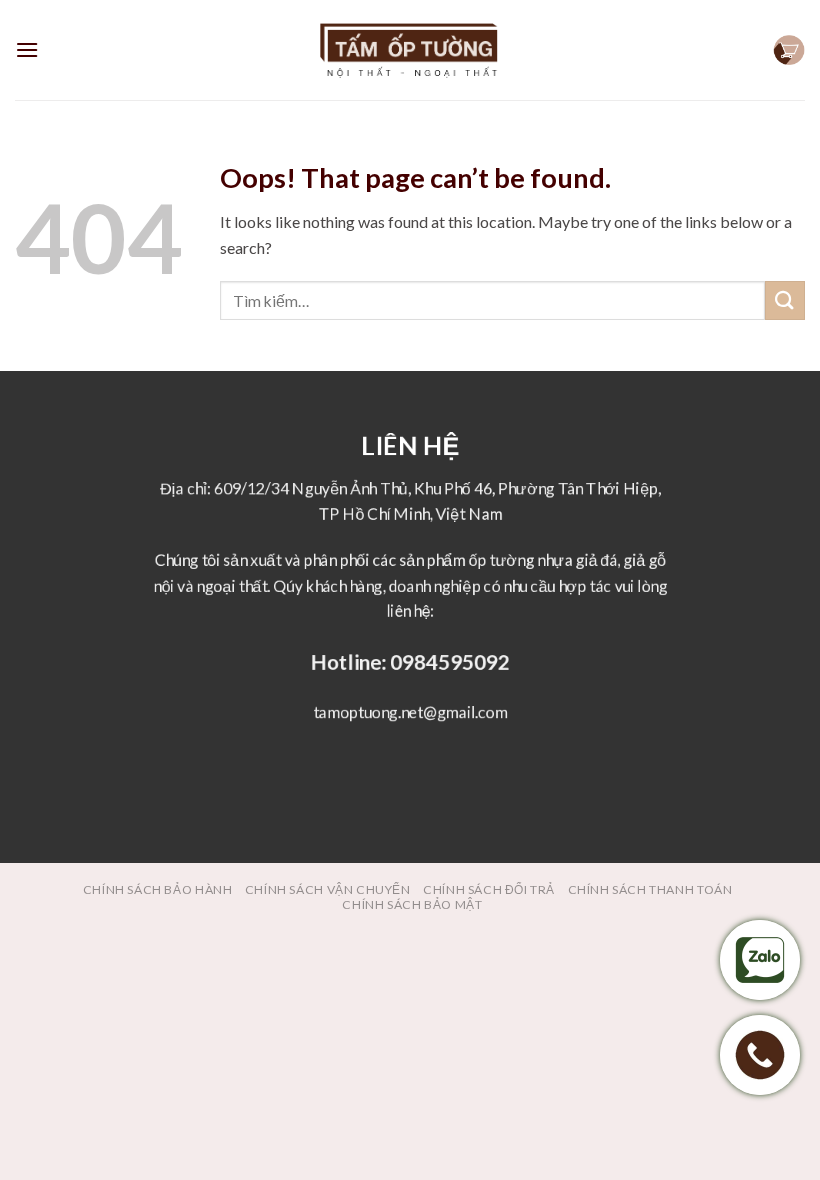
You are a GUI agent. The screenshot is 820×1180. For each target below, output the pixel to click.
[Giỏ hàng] (789, 50)
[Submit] (785, 300)
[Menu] (27, 49)
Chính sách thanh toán (650, 889)
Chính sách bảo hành (158, 889)
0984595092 (449, 661)
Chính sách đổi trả (489, 889)
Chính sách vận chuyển (328, 889)
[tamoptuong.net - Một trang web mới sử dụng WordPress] (410, 50)
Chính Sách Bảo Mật (412, 904)
